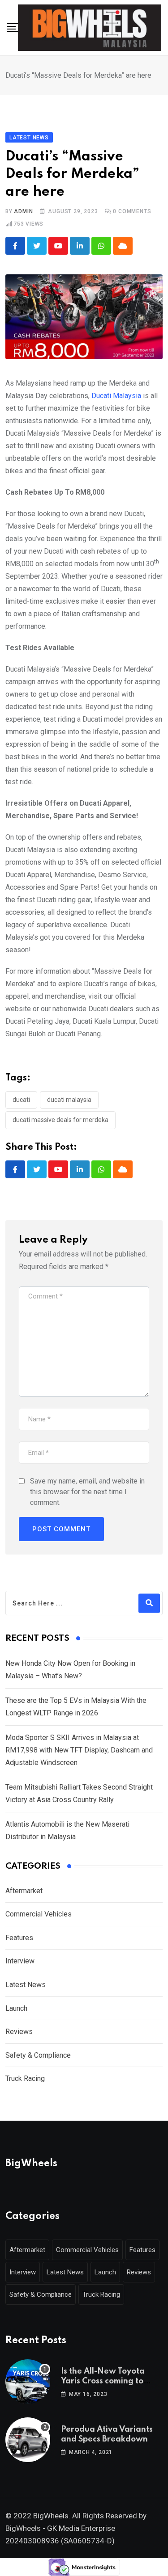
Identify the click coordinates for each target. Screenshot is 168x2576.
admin (23, 211)
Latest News (26, 1985)
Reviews (19, 2032)
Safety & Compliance (38, 2055)
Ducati (21, 1100)
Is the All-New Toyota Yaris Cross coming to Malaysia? (103, 2381)
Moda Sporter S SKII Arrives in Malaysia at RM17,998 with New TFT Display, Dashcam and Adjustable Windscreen (79, 1750)
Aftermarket (24, 1891)
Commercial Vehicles (39, 1914)
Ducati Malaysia (116, 396)
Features (19, 1938)
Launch (16, 2008)
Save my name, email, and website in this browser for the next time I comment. (87, 1492)
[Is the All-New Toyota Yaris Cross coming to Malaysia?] (28, 2382)
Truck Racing (25, 2078)
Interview (20, 1961)
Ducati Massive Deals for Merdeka (60, 1120)
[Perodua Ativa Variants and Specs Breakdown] (28, 2440)
